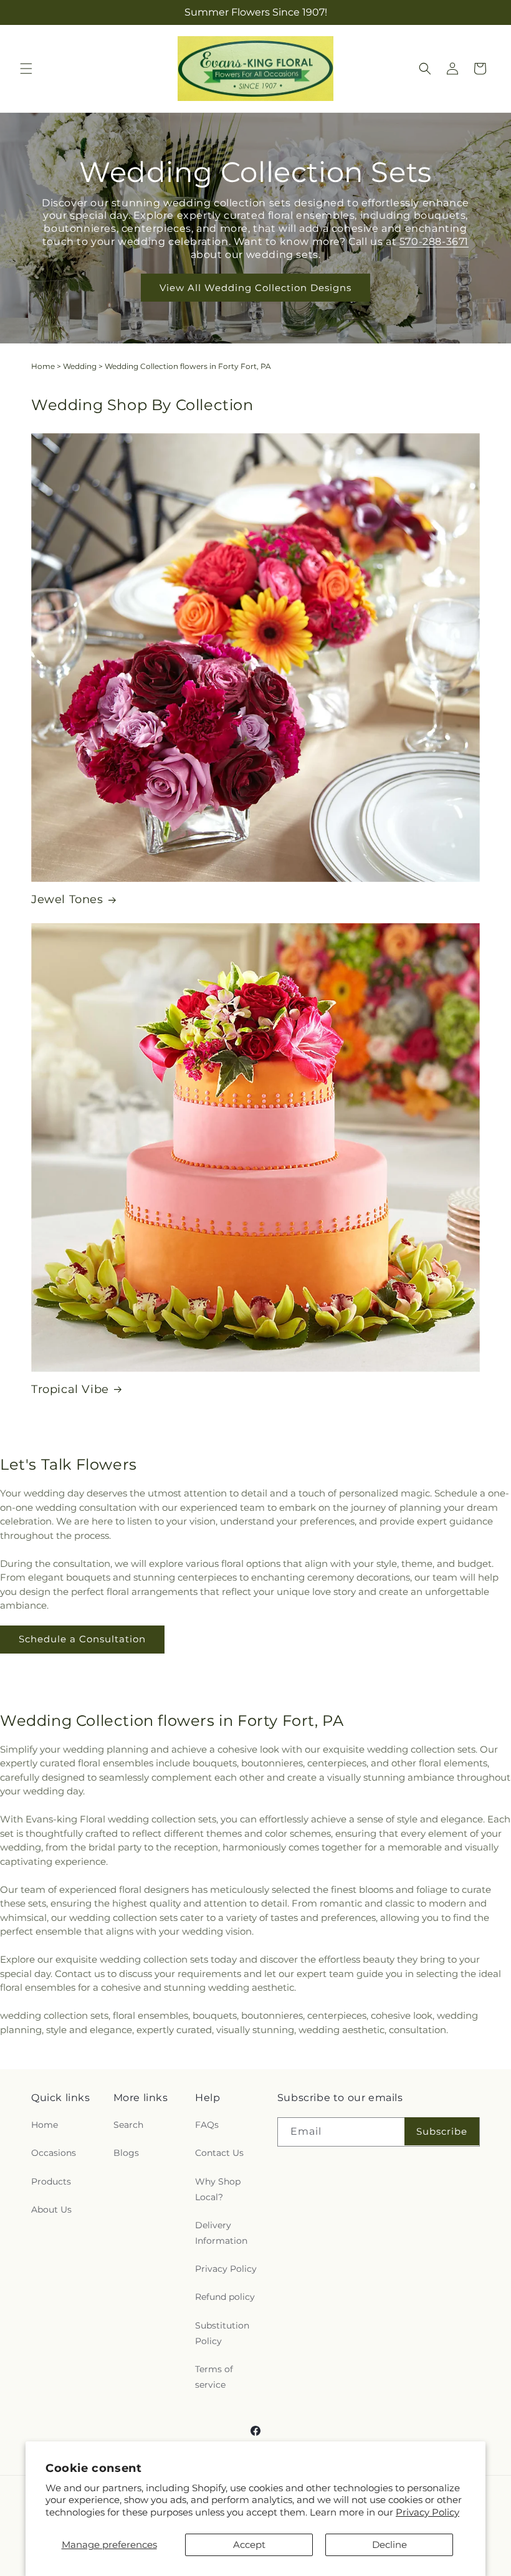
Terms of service (214, 2377)
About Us (51, 2210)
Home (43, 366)
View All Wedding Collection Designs (255, 288)
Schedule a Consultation (82, 1639)
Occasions (54, 2153)
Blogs (126, 2153)
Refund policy (225, 2297)
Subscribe (442, 2131)
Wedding (80, 366)
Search (128, 2125)
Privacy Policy (427, 2512)
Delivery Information (221, 2233)
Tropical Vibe (70, 1389)
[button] (26, 69)
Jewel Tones (67, 899)
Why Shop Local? (218, 2189)
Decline (389, 2545)
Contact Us (219, 2153)
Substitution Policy (222, 2333)
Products (51, 2181)
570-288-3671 (434, 242)
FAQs (207, 2125)
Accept (249, 2545)
